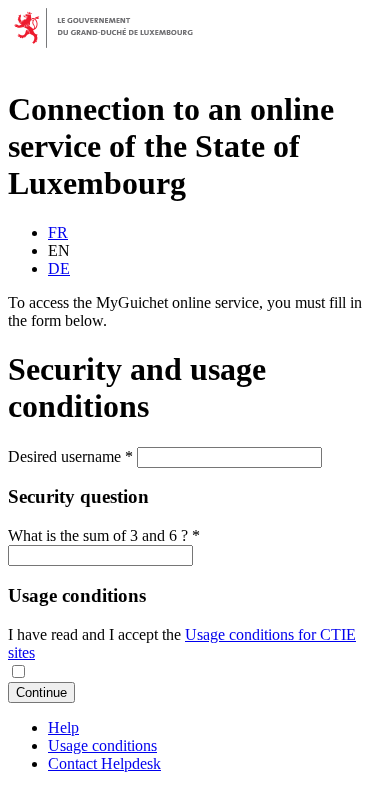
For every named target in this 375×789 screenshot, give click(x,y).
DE (59, 268)
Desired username (70, 456)
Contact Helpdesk (104, 763)
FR (58, 232)
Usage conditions (102, 745)
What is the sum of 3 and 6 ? (104, 535)
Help (63, 727)
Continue (41, 692)
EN (59, 250)
